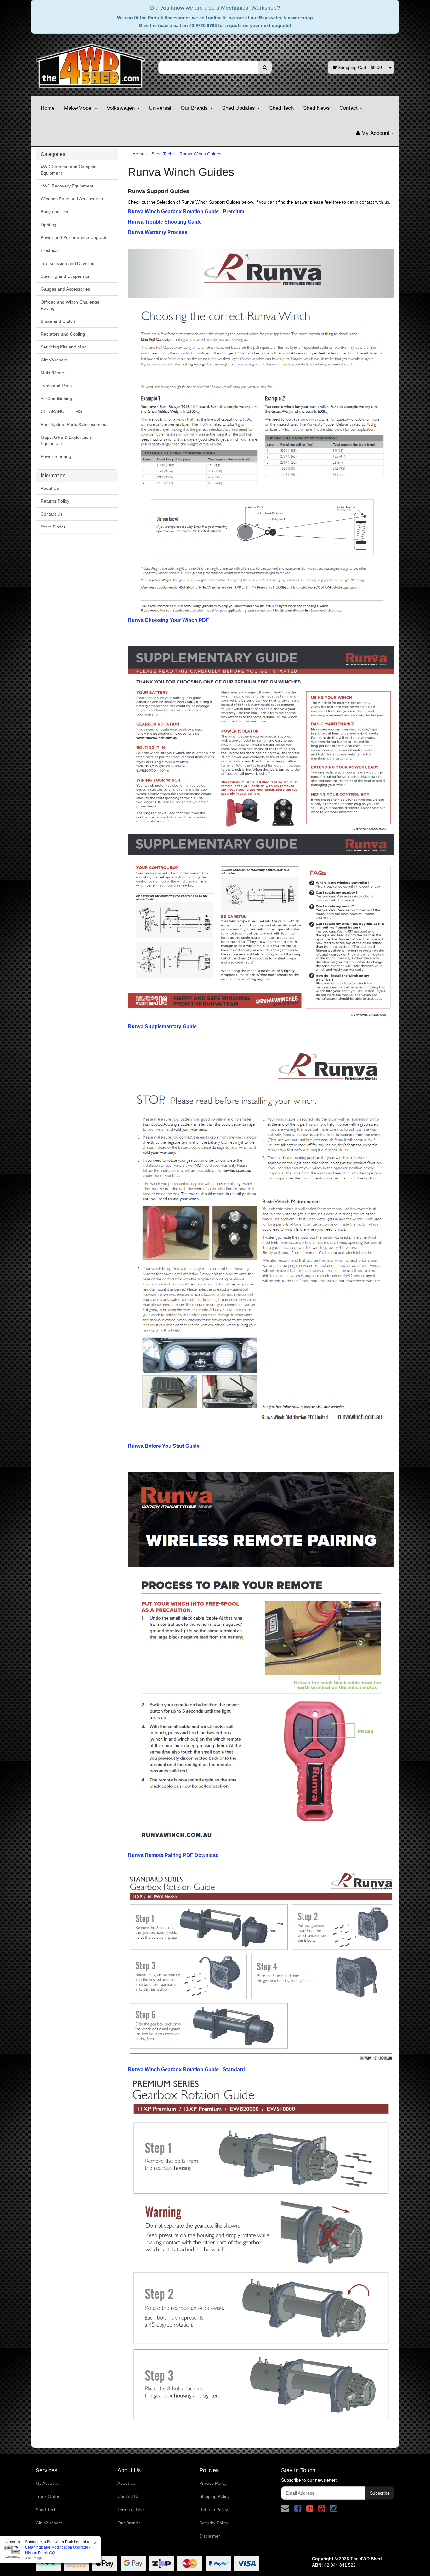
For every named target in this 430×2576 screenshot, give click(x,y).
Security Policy (214, 2523)
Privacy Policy (213, 2483)
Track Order (48, 2496)
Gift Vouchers (54, 360)
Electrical (50, 250)
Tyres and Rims (56, 386)
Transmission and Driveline (68, 263)
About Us (50, 488)
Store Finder (53, 527)
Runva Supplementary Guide (162, 1026)
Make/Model (79, 108)
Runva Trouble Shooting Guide (165, 222)
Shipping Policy (214, 2496)
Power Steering (56, 456)
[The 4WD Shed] (91, 64)
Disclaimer (210, 2536)
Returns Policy (55, 501)
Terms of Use (131, 2510)
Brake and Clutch (58, 321)
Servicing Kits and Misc (64, 347)
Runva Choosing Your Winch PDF (168, 620)
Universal (160, 108)
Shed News (317, 108)
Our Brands (195, 108)
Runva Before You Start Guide (164, 1446)
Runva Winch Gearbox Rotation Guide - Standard (186, 2069)
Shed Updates (239, 108)
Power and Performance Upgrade (74, 237)
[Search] (265, 67)
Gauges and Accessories (65, 289)
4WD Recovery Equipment (67, 186)
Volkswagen (122, 108)
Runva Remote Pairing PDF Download (173, 1855)
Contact (349, 108)
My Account (47, 2483)
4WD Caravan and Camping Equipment (69, 170)
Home (48, 108)
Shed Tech (281, 108)
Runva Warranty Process (158, 232)
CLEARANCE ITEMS (61, 411)
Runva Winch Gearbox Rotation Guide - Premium (186, 212)
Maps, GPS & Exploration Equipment (66, 440)
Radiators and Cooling (63, 334)
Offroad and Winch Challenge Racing (70, 305)
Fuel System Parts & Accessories (73, 424)
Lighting (48, 225)
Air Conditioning (56, 399)
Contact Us (52, 514)
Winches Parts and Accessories (72, 199)
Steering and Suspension (66, 276)
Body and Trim (55, 212)
